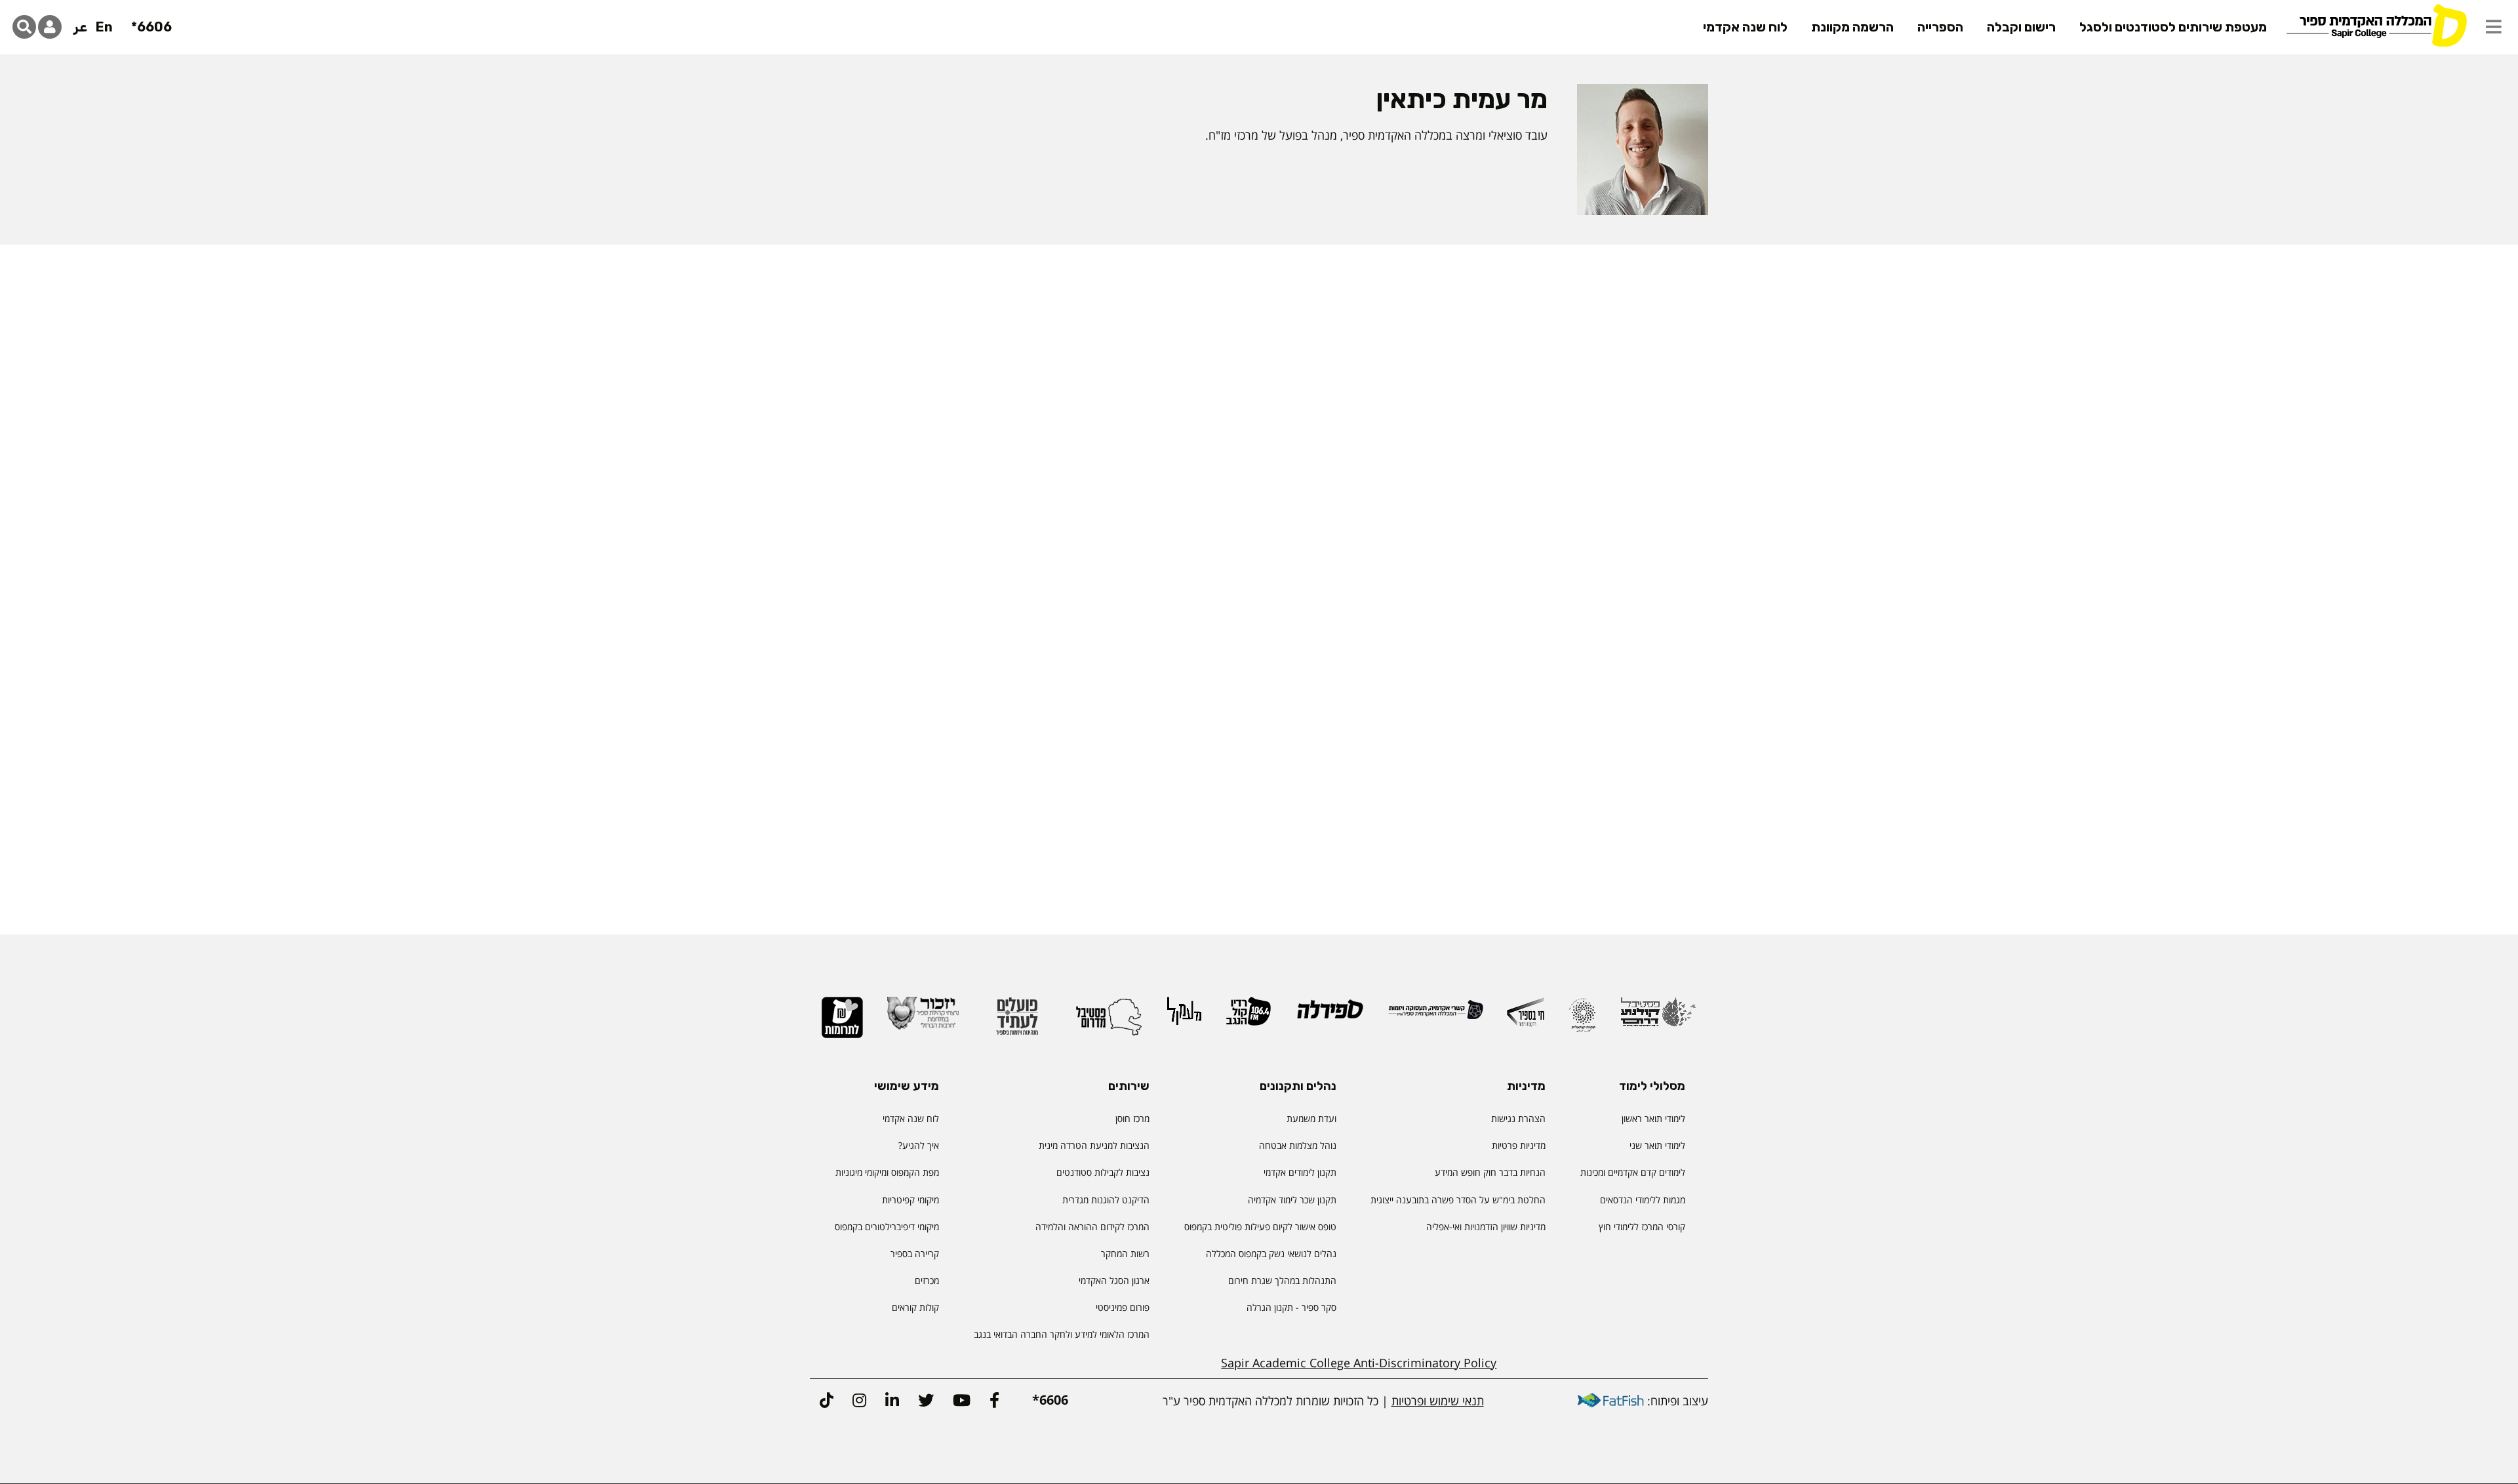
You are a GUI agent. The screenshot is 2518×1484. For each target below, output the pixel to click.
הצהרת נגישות (1518, 1118)
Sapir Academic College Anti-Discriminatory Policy (1359, 1363)
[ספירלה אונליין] (1329, 1015)
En (104, 27)
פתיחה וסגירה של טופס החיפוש (24, 27)
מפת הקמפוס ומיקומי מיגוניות (886, 1172)
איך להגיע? (919, 1145)
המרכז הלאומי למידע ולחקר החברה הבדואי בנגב (1062, 1334)
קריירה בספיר (915, 1253)
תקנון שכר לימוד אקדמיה (1292, 1200)
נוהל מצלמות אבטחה (1298, 1145)
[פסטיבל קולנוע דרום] (1658, 1018)
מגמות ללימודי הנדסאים (1643, 1200)
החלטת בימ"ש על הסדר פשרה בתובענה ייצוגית (1458, 1200)
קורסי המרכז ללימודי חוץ (1642, 1227)
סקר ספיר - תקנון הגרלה (1291, 1307)
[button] (2494, 27)
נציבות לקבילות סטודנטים (1103, 1172)
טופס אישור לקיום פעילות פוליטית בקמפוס (1260, 1227)
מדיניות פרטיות (1519, 1145)
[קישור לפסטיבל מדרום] (1109, 1022)
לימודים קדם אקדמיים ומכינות (1633, 1172)
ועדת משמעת (1311, 1118)
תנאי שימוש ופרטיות (1438, 1401)
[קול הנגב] (1249, 1017)
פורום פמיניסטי (1123, 1307)
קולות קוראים (915, 1307)
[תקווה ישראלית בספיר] (1582, 1021)
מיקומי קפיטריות (910, 1200)
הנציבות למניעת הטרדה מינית (1094, 1145)
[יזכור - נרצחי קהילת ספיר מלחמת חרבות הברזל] (923, 1019)
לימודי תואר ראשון (1653, 1118)
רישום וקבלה (2021, 27)
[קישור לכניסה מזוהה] (50, 27)
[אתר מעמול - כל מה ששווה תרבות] (1184, 1017)
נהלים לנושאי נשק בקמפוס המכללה (1271, 1253)
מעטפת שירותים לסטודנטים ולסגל (2173, 27)
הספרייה (1940, 27)
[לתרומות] (842, 1023)
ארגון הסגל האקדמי (1114, 1280)
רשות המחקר (1125, 1253)
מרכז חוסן (1132, 1118)
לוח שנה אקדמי (1745, 27)
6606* (151, 27)
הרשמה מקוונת (1852, 27)
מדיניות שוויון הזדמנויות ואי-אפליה (1486, 1227)
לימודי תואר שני (1657, 1145)
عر (80, 27)
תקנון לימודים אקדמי (1300, 1172)
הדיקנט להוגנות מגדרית (1106, 1200)
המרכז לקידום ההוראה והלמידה (1092, 1227)
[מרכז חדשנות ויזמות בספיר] (1526, 1018)
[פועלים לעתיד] (1017, 1022)
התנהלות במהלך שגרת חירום (1282, 1280)
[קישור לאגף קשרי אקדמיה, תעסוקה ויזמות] (1436, 1015)
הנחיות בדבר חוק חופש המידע (1490, 1172)
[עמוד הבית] (2376, 25)
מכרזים (927, 1280)
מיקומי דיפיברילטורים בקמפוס (887, 1227)
